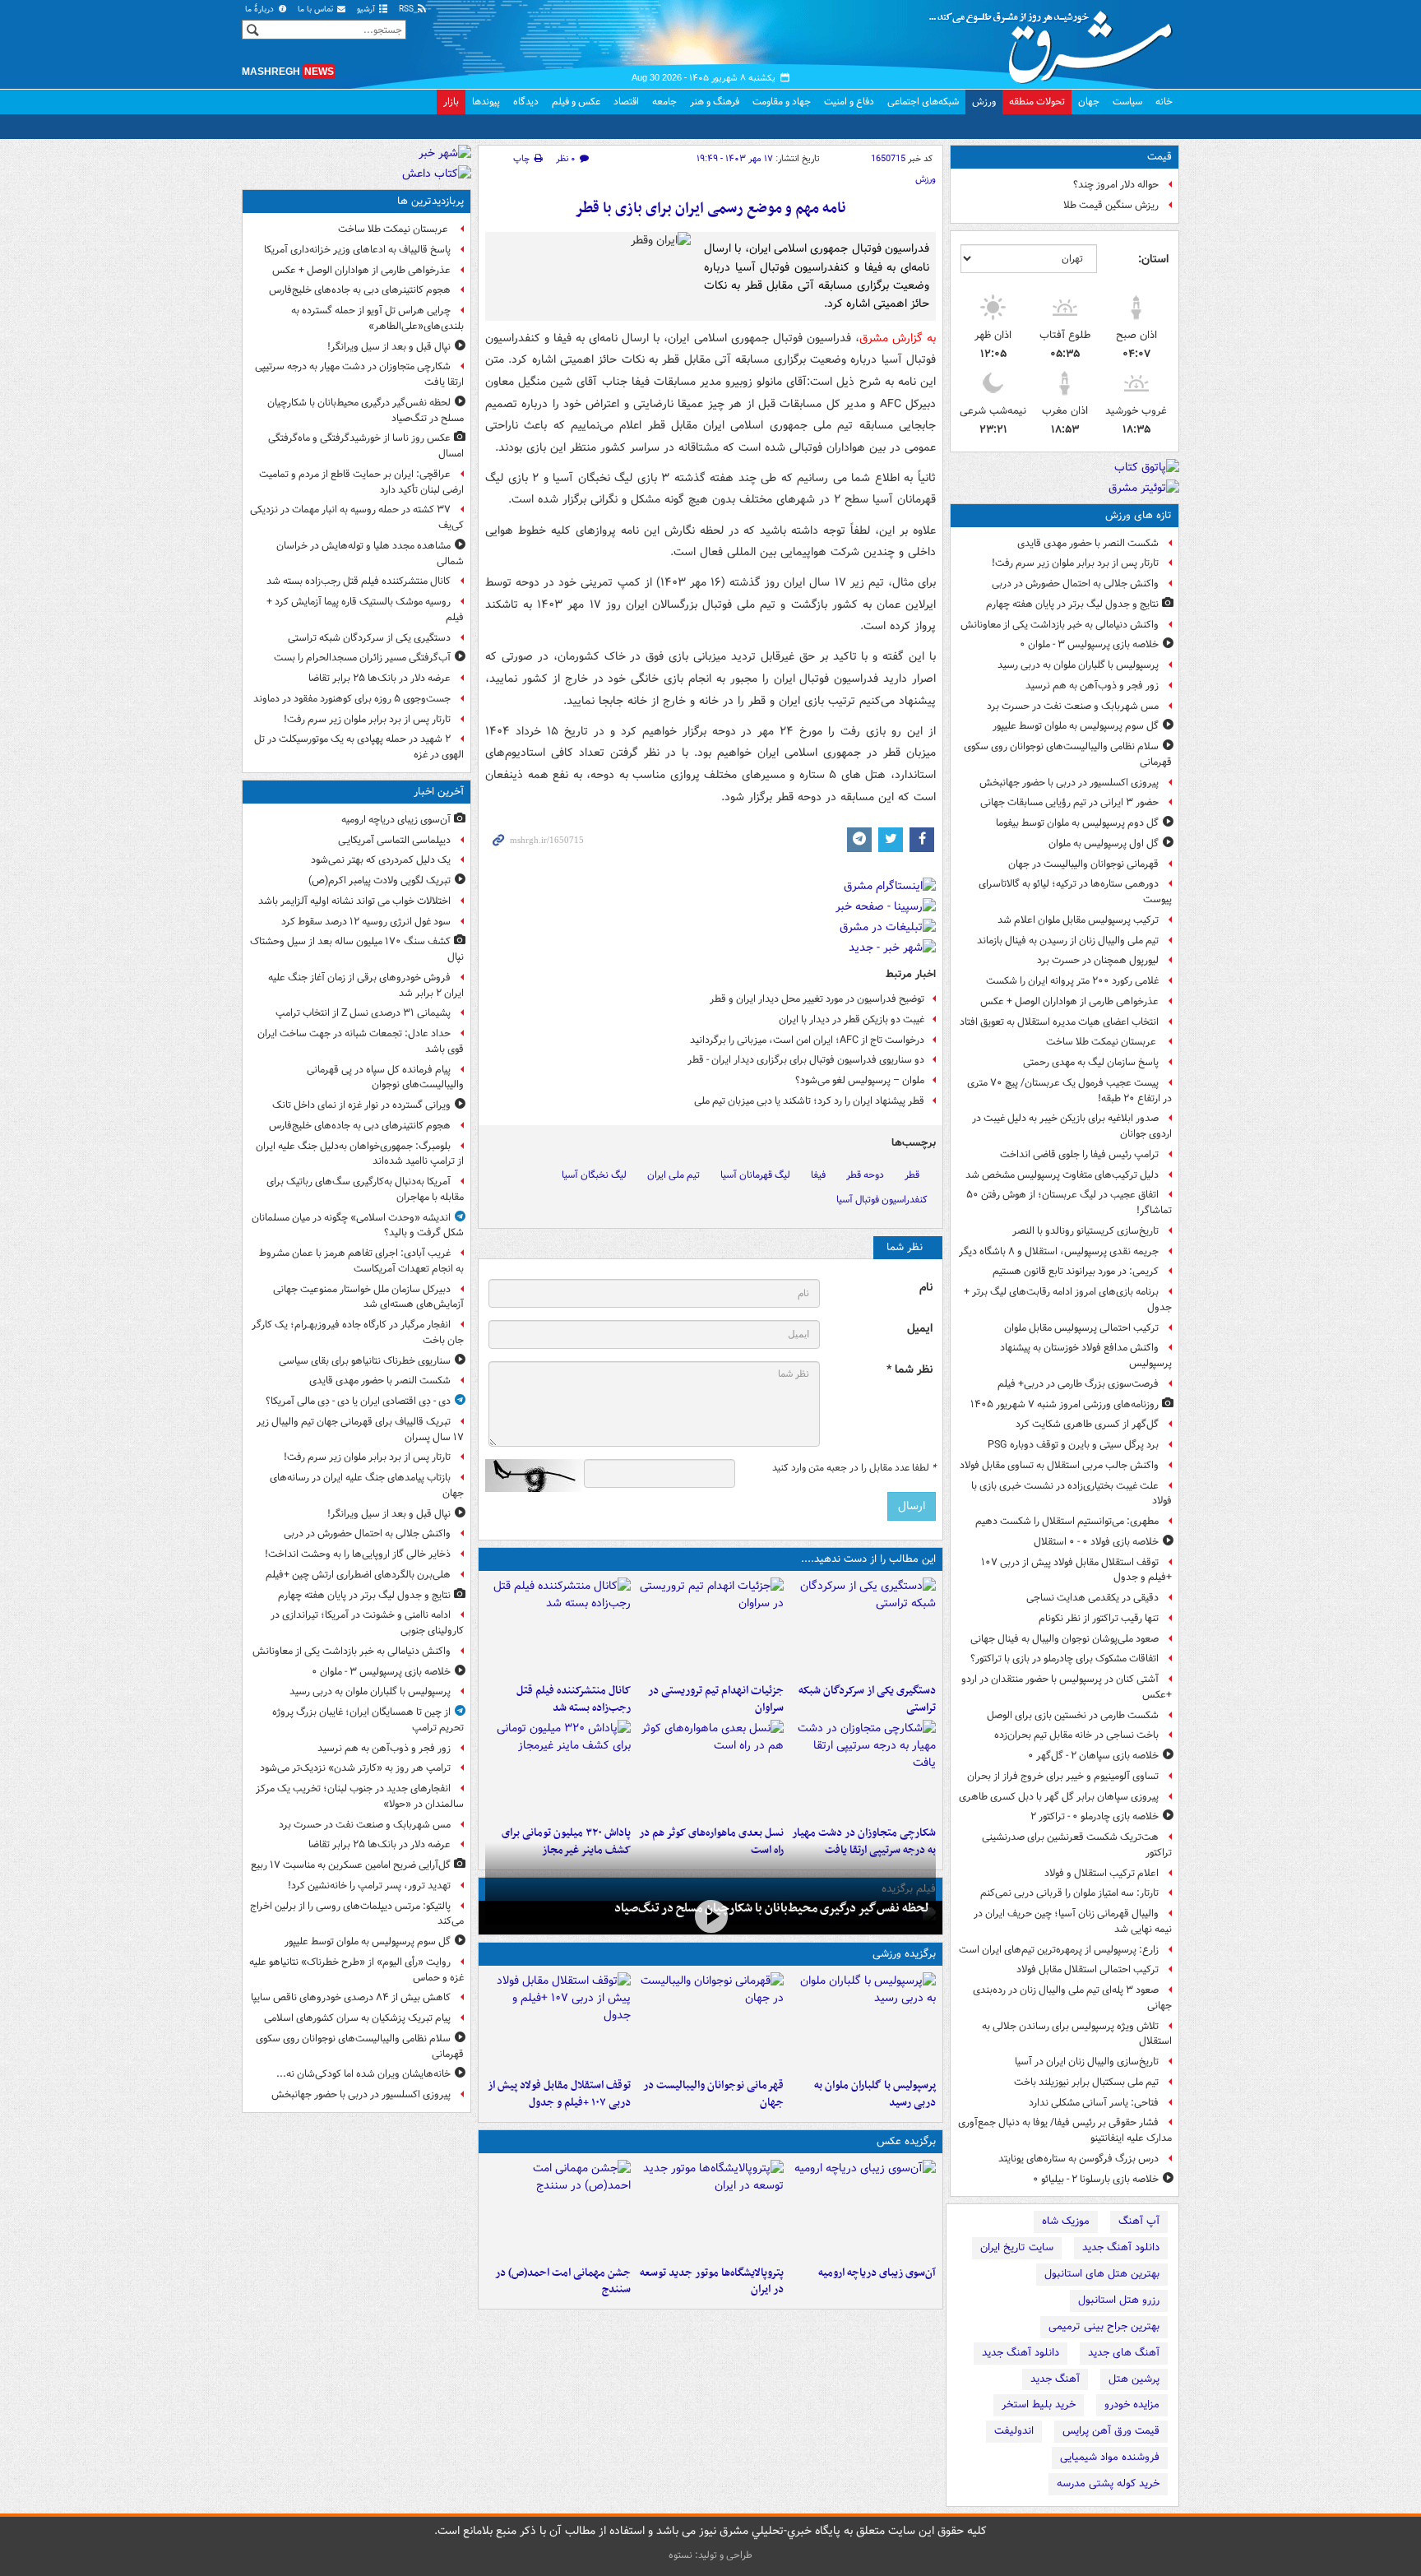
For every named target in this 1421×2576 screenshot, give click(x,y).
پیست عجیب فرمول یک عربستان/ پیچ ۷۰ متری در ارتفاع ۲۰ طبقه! (1069, 1091)
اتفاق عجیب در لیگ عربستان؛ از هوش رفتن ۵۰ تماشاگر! (1069, 1202)
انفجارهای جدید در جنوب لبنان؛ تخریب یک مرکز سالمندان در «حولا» (360, 1796)
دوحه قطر (865, 1175)
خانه (1164, 102)
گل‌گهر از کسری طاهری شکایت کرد (1087, 1424)
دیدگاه (526, 102)
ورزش (984, 102)
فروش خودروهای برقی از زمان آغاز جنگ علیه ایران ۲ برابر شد (366, 985)
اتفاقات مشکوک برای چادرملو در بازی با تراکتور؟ (1065, 1659)
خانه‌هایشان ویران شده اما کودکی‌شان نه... (363, 2074)
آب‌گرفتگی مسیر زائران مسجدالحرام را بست (362, 658)
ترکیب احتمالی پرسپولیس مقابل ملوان (1081, 1328)
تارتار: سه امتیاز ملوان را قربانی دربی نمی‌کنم (1069, 1893)
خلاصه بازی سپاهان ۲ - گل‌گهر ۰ (1093, 1756)
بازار (451, 102)
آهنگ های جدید (1124, 2353)
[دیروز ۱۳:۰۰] (558, 2209)
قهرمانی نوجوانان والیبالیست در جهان (1083, 864)
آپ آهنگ (1139, 2221)
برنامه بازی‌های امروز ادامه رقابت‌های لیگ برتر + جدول (1068, 1300)
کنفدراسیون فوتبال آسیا (882, 1200)
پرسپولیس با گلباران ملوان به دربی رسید (1078, 665)
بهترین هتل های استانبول (1102, 2274)
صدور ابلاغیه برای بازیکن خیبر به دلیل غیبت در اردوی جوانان (1072, 1126)
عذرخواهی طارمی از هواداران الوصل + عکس (1069, 1001)
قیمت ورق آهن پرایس (1111, 2431)
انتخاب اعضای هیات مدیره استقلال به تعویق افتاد (1058, 1022)
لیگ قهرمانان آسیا (755, 1175)
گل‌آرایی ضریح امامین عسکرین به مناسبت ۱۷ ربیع (351, 1865)
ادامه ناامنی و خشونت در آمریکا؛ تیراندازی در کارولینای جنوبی (367, 1623)
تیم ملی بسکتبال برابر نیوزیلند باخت (1086, 2082)
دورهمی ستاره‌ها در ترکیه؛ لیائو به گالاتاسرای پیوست (1075, 892)
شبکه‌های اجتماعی (923, 102)
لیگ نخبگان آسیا (594, 1175)
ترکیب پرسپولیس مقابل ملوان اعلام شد (1078, 920)
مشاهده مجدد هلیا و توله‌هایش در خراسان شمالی (370, 554)
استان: (1153, 259)
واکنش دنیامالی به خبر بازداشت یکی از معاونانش (1060, 625)
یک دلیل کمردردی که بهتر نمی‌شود (381, 860)
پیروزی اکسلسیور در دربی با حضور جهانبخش (1069, 783)
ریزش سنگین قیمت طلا (1111, 205)
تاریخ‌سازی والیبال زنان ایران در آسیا (1087, 2062)
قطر (912, 1175)
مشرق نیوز (1056, 41)
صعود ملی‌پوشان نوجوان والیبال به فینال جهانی (1065, 1639)
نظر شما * (910, 1370)
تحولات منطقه (1037, 102)
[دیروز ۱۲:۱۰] (710, 1769)
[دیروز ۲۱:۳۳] (863, 2022)
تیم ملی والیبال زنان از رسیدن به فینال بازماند (1068, 941)
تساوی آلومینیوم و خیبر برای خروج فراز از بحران (1063, 1776)
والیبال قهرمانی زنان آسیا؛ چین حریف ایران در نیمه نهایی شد (1073, 1921)
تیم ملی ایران (673, 1175)
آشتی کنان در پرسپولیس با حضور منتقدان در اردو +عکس (1067, 1687)
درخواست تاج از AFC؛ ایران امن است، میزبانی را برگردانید (807, 1040)
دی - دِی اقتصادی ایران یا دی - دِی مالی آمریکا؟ (358, 1401)
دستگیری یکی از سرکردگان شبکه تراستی (867, 1699)
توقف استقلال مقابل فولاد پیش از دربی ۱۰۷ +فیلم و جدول (1076, 1570)
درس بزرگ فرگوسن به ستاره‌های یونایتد (1078, 2159)
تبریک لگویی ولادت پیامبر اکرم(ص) (380, 880)
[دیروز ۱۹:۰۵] (710, 2209)
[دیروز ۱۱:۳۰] (558, 1769)
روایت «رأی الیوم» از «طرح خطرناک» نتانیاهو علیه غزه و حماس (356, 1970)
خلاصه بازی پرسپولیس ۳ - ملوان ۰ (1089, 644)
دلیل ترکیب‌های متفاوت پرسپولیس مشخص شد (1062, 1175)
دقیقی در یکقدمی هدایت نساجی (1092, 1598)
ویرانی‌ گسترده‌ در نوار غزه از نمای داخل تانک (361, 1105)
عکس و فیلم (576, 102)
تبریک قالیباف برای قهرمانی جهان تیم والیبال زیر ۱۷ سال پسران (360, 1429)
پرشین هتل (1134, 2379)
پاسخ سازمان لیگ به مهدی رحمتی (1091, 1062)
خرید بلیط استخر (1039, 2405)
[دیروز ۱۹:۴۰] (710, 2022)
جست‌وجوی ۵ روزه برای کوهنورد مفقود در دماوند (352, 699)
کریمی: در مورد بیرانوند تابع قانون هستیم (1076, 1271)
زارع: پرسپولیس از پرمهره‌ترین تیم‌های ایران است (1059, 1950)
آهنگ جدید (1055, 2379)
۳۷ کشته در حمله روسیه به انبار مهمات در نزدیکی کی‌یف (357, 517)
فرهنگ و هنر (715, 102)
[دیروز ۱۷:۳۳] (863, 1627)
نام (926, 1288)
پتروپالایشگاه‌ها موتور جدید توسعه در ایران (711, 2282)
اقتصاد (626, 102)
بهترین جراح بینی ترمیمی (1104, 2326)
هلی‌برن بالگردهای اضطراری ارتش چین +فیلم (358, 1575)
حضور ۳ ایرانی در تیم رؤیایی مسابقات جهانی (1069, 802)
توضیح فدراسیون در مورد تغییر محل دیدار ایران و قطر (817, 999)
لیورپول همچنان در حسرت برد (1098, 960)
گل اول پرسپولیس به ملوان (1104, 843)
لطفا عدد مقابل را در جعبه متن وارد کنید (854, 1468)
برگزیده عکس (906, 2141)
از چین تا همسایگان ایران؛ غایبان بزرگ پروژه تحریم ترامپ (368, 1720)
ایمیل (920, 1329)
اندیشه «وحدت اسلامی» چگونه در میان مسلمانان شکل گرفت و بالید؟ (358, 1225)
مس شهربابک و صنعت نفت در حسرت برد (1073, 706)
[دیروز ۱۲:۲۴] (863, 1769)
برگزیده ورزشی (904, 1954)
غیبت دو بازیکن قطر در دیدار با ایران (852, 1019)
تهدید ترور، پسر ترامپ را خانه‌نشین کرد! (369, 1886)
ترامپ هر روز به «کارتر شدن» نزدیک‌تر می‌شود (355, 1768)
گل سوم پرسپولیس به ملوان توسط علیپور (1076, 726)
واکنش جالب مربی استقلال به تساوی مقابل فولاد (1059, 1465)
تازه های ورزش (1139, 515)
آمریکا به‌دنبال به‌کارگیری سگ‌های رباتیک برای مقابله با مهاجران (365, 1189)
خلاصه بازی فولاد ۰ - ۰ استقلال (1096, 1542)
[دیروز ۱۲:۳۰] (558, 1627)
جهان (1089, 102)
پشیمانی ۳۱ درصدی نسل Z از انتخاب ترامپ (363, 1013)
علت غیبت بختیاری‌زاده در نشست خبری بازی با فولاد (1072, 1494)
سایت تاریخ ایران (1017, 2247)
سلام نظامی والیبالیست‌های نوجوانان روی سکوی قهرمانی (1068, 754)
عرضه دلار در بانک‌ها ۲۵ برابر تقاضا (380, 678)
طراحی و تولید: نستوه (710, 2555)
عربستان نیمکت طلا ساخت (1102, 1042)
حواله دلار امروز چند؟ (1116, 185)
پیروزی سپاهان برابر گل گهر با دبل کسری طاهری (1059, 1797)
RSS (407, 9)
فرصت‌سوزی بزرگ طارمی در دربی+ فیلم (1078, 1384)
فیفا (818, 1175)
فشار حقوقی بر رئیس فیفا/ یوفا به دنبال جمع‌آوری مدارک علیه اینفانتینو (1065, 2130)
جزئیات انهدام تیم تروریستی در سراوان (715, 1699)
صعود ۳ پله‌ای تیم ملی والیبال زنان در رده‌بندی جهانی (1072, 1998)
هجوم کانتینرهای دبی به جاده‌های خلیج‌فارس (360, 290)
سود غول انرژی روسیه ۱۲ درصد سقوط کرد (366, 922)
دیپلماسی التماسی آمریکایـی (394, 840)
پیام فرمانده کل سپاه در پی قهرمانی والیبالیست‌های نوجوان (385, 1077)
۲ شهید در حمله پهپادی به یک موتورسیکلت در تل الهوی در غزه (359, 747)
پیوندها (486, 102)
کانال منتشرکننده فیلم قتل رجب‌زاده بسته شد (574, 1699)
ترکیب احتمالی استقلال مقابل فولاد (1088, 1969)
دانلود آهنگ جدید (1121, 2247)
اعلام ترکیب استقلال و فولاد (1102, 1873)
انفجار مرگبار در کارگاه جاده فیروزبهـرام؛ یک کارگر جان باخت (358, 1332)
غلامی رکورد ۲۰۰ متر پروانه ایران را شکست (1072, 981)
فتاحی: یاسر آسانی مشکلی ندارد (1094, 2103)
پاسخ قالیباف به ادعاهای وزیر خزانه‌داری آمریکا (357, 250)
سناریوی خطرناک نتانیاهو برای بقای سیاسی (365, 1361)
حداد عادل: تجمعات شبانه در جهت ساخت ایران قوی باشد (361, 1041)
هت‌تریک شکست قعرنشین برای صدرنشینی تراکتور (1077, 1845)
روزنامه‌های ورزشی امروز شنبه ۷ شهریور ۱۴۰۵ (1065, 1404)
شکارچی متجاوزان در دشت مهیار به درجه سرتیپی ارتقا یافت (359, 374)
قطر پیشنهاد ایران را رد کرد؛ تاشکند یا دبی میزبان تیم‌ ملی (809, 1101)
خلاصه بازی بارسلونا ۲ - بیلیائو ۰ (1096, 2179)
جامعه (664, 102)
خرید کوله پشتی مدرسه (1108, 2483)
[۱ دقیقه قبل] (863, 2209)
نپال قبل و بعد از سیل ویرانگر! (389, 347)
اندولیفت (1014, 2431)
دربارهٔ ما (261, 9)
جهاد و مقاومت (782, 102)
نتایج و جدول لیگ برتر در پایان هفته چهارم (1072, 604)
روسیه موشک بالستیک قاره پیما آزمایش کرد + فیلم (365, 609)
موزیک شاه (1066, 2221)
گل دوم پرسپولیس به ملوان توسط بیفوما (1077, 823)
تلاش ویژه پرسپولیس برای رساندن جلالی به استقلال (1077, 2034)
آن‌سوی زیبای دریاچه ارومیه (877, 2273)
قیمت (1159, 157)
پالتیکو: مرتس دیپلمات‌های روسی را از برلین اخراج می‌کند (357, 1914)
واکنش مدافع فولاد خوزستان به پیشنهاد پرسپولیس (1086, 1355)
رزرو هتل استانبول (1119, 2300)
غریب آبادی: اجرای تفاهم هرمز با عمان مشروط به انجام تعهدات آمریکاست (361, 1261)
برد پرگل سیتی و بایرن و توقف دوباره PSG (1073, 1445)
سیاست (1127, 102)
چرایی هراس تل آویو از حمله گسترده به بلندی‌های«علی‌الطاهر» (377, 318)
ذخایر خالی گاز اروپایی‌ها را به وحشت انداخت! (358, 1554)
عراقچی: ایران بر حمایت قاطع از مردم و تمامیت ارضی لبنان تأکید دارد (361, 482)
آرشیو (367, 9)
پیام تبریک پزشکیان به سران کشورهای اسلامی (357, 2018)
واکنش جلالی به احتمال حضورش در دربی (1075, 584)
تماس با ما (317, 9)
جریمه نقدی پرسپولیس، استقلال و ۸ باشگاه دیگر (1059, 1251)
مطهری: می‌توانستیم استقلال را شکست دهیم (1067, 1521)
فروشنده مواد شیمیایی (1110, 2457)
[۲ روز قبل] (558, 2022)
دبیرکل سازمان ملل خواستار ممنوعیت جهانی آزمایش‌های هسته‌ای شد (368, 1297)
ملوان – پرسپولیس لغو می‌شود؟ (860, 1080)
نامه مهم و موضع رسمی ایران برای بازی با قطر (710, 208)
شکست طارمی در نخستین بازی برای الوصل (1073, 1715)
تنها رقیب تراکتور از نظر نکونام (1099, 1618)
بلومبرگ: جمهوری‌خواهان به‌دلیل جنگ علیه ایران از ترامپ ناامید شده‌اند (360, 1154)
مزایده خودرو (1132, 2405)
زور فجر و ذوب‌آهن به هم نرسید (1092, 686)
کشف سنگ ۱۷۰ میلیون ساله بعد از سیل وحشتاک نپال (357, 949)
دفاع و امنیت (849, 102)
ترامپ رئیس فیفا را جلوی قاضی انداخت (1079, 1154)
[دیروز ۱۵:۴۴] (710, 1627)
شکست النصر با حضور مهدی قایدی (1088, 543)
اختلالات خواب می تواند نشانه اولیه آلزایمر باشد (354, 901)
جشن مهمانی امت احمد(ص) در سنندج (563, 2282)
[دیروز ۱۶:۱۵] (710, 1916)
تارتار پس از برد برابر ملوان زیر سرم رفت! (1075, 563)
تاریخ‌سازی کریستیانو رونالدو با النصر (1085, 1231)
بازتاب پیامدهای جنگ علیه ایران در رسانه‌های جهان (367, 1485)
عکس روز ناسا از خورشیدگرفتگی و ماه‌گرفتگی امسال (366, 446)
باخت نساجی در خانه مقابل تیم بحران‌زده (1076, 1735)
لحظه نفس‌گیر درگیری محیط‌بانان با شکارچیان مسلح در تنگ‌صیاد (772, 1908)
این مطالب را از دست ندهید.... (868, 1559)
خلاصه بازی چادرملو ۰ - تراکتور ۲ (1095, 1816)
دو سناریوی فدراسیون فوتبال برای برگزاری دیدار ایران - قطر (806, 1060)
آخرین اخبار (439, 792)
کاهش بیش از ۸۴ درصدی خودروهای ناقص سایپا (351, 1997)
